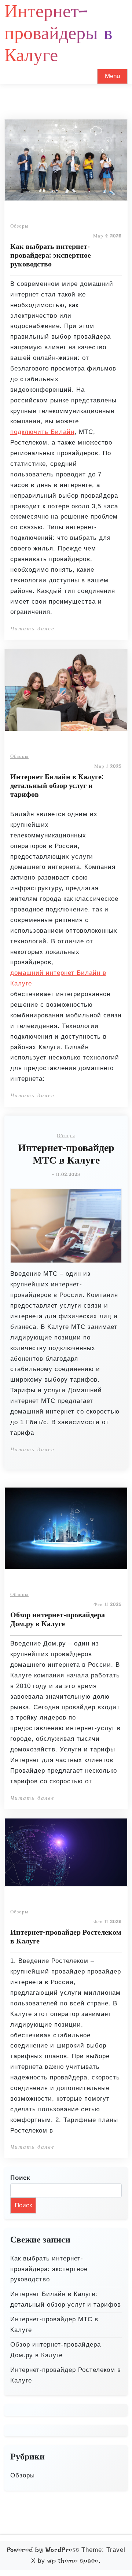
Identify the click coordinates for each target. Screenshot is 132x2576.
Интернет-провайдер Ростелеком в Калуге (66, 1936)
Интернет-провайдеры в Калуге (58, 33)
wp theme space (73, 2561)
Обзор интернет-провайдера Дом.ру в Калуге (58, 1619)
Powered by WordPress (43, 2550)
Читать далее (32, 629)
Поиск (20, 2178)
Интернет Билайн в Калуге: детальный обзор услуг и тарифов (57, 785)
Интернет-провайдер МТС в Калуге (66, 1154)
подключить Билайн (42, 432)
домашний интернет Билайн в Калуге (58, 978)
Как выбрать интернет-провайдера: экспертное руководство (51, 255)
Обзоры (19, 226)
